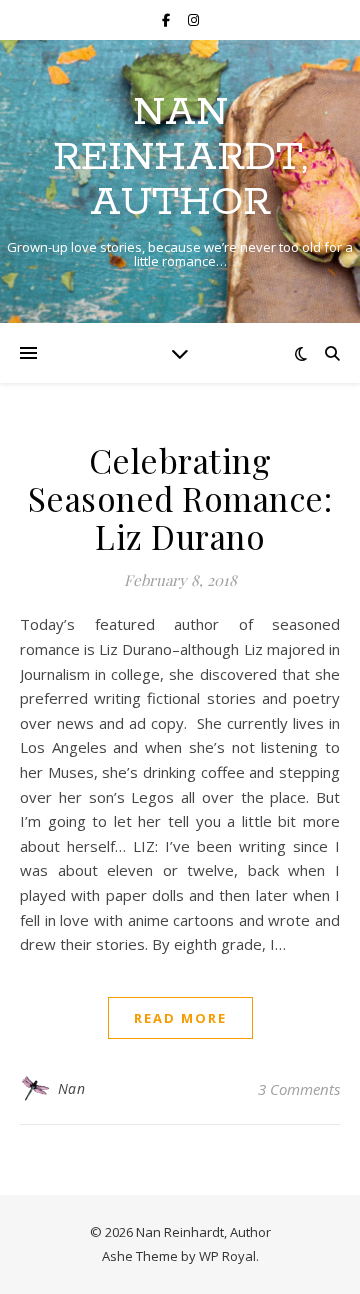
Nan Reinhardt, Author (180, 157)
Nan (72, 1088)
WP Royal (227, 1256)
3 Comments (299, 1089)
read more (180, 1018)
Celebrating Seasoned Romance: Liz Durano (180, 498)
